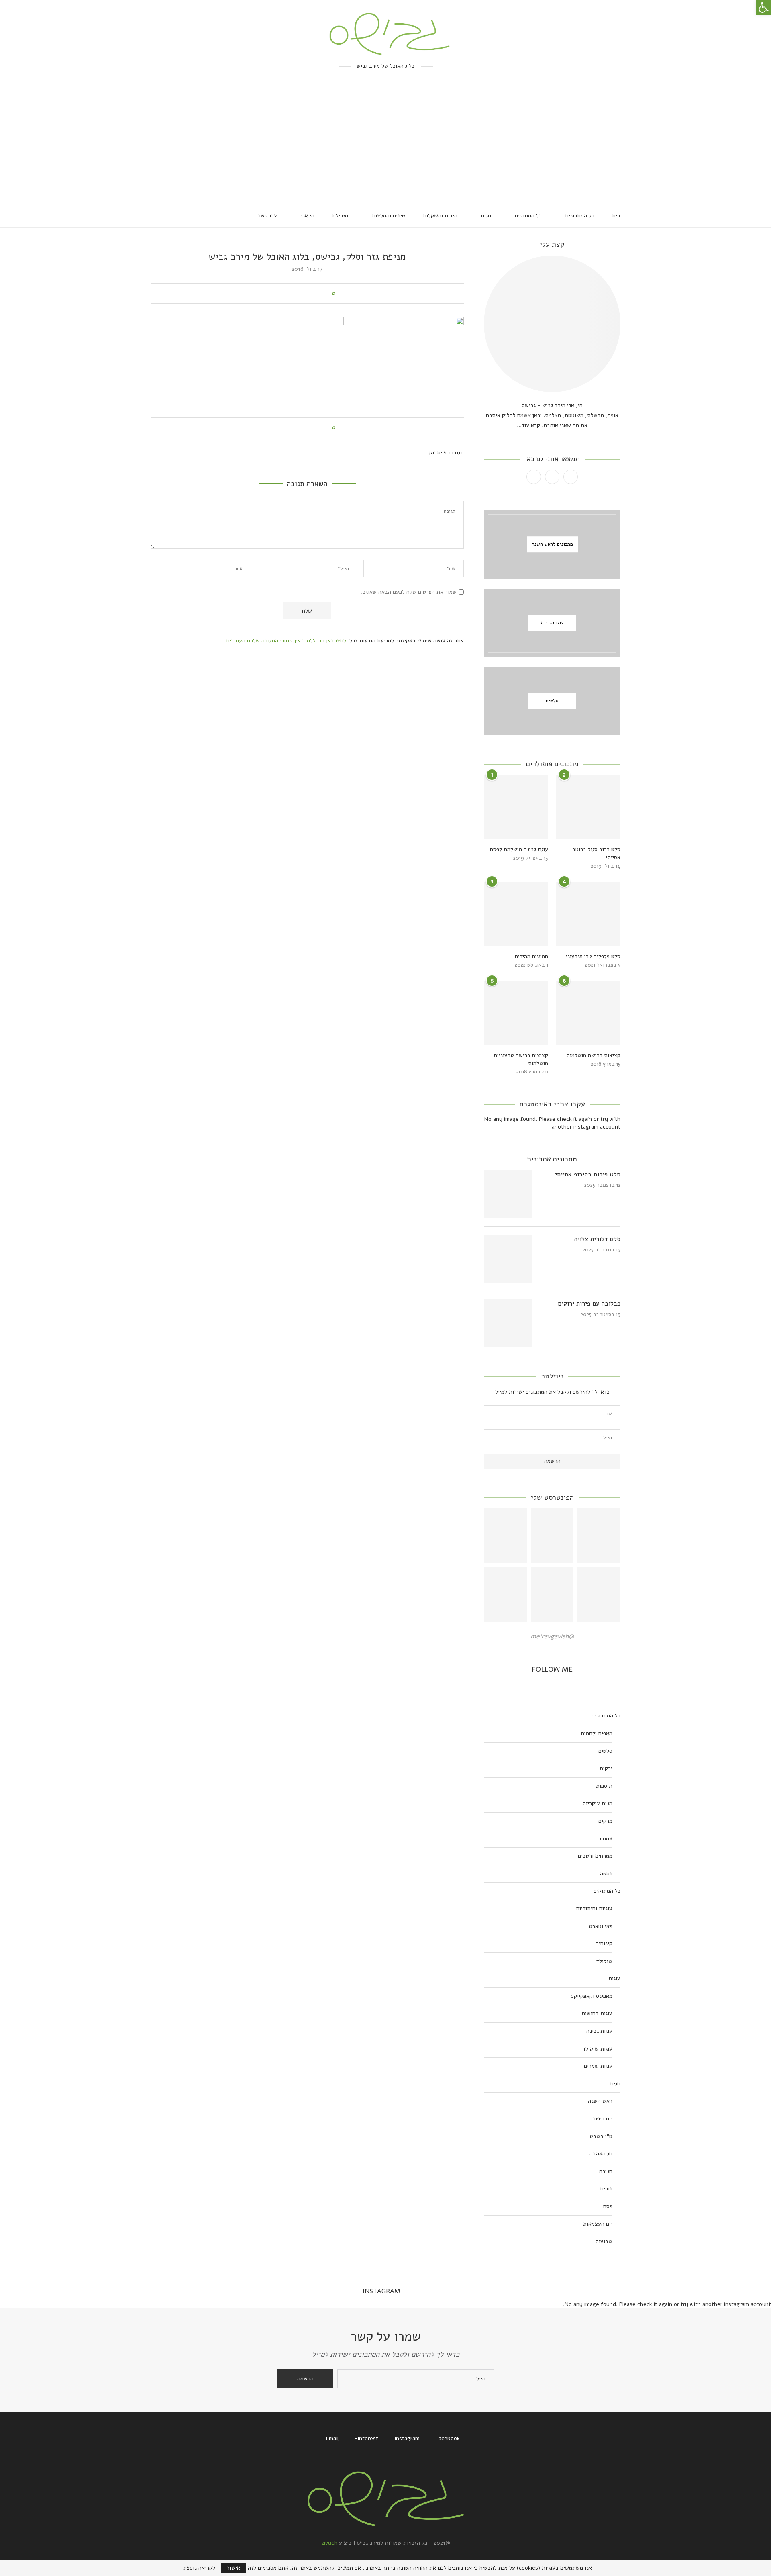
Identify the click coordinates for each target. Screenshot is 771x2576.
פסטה (606, 1874)
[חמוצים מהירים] (516, 914)
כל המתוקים (528, 216)
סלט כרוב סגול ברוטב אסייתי (596, 854)
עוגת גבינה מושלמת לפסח (519, 849)
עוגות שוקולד (598, 2049)
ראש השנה (600, 2101)
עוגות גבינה (599, 2031)
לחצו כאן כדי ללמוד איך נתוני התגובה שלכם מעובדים (286, 641)
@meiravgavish (552, 1636)
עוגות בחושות (597, 2013)
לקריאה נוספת (199, 2568)
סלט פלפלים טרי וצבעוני (593, 956)
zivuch (329, 2543)
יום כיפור (603, 2119)
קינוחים (604, 1943)
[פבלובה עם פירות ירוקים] (508, 1323)
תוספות (604, 1786)
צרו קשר (267, 216)
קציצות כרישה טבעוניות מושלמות (521, 1059)
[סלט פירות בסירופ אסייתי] (508, 1194)
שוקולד (604, 1961)
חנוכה (606, 2171)
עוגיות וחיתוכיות (594, 1908)
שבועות (604, 2241)
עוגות (614, 1978)
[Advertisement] (385, 143)
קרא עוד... (528, 425)
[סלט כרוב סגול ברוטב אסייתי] (588, 807)
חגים (486, 216)
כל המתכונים (580, 216)
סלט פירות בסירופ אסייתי (588, 1174)
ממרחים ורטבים (595, 1856)
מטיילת (340, 216)
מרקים (605, 1821)
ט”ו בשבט (601, 2136)
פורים (606, 2189)
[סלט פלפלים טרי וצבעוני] (588, 914)
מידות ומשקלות (440, 216)
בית (616, 216)
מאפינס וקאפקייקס (592, 1996)
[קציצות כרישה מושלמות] (588, 1013)
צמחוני (605, 1839)
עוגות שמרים (598, 2066)
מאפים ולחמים (597, 1733)
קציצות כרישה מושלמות (593, 1055)
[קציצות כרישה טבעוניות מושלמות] (516, 1013)
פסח (608, 2206)
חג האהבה (601, 2154)
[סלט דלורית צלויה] (508, 1259)
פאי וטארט (601, 1926)
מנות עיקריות (597, 1803)
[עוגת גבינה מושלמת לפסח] (516, 807)
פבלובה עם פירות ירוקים (589, 1304)
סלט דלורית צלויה (597, 1239)
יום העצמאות (598, 2224)
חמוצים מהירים (531, 956)
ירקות (606, 1768)
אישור (234, 2568)
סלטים (605, 1751)
